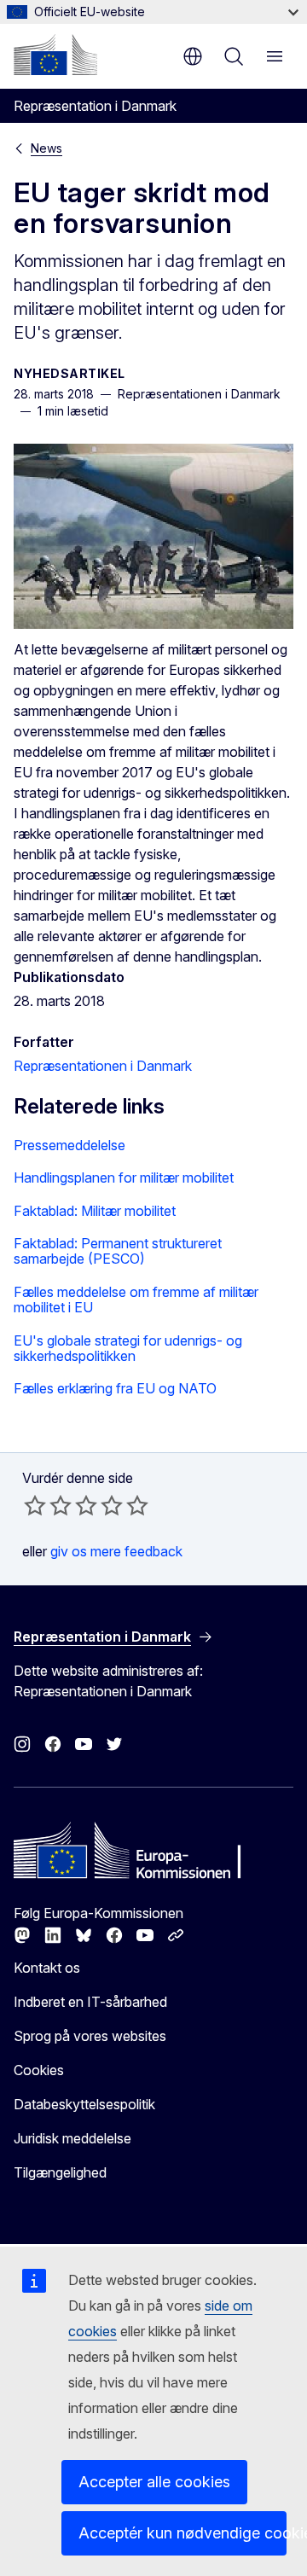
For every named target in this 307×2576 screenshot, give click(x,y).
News (46, 148)
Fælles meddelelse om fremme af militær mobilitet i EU (136, 1300)
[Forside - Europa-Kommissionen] (55, 55)
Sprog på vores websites (90, 2036)
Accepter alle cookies (154, 2482)
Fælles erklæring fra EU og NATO (115, 1388)
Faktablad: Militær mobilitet (95, 1211)
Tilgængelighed (60, 2172)
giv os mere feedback (116, 1551)
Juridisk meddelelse (72, 2138)
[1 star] (35, 1505)
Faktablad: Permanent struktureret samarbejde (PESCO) (118, 1251)
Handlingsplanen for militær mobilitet (124, 1178)
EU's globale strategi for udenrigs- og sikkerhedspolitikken (128, 1349)
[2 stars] (48, 1505)
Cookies (39, 2070)
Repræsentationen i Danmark (103, 1066)
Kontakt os (47, 1968)
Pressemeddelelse (70, 1145)
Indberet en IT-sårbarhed (90, 2002)
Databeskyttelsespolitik (84, 2104)
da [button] (193, 56)
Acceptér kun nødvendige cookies (182, 2533)
